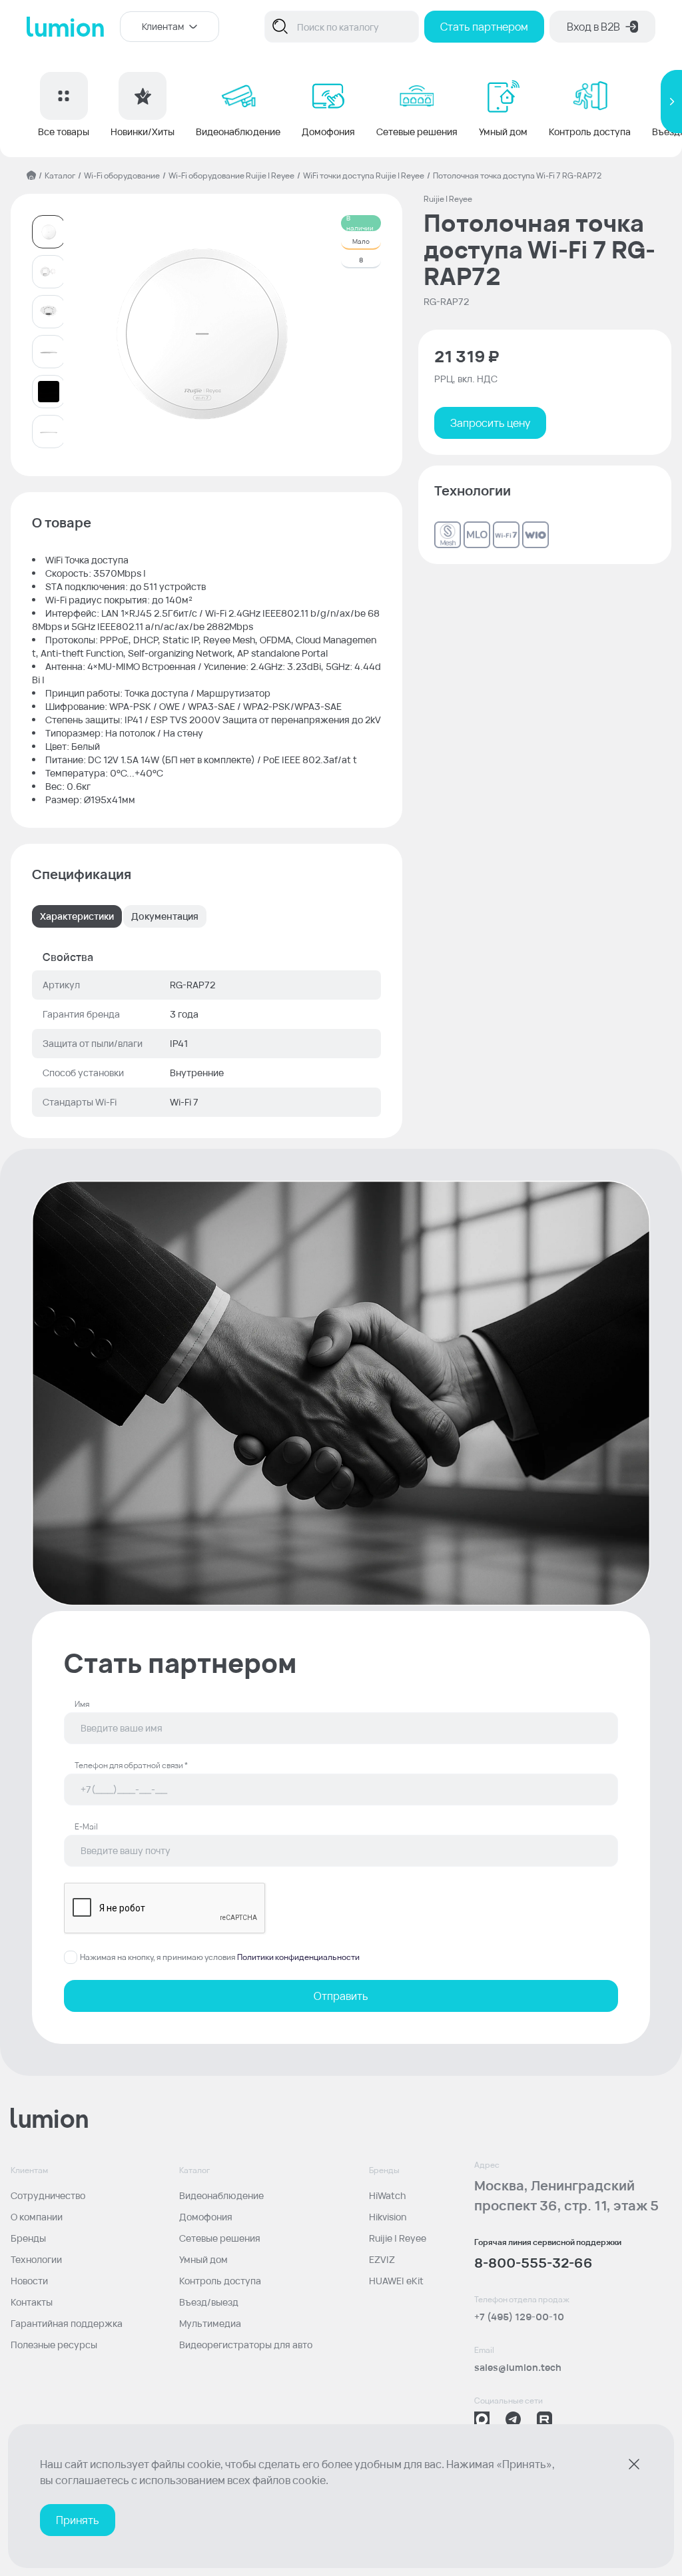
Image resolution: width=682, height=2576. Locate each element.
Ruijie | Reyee (398, 2238)
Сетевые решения (220, 2238)
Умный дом (203, 2259)
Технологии (36, 2259)
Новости (29, 2281)
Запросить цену (490, 423)
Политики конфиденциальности (298, 1957)
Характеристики (77, 916)
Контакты (32, 2302)
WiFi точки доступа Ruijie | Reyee (364, 175)
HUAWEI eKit (396, 2281)
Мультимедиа (210, 2323)
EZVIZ (382, 2259)
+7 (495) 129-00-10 (519, 2317)
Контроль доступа (220, 2281)
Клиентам (163, 26)
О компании (37, 2217)
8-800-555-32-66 (533, 2263)
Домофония (206, 2217)
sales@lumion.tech (518, 2367)
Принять (78, 2520)
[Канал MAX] (482, 2419)
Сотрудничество (48, 2195)
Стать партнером (484, 27)
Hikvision (388, 2217)
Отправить (341, 1996)
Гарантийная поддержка (67, 2323)
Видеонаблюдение (221, 2195)
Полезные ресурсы (54, 2345)
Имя (82, 1704)
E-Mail (86, 1827)
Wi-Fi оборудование (122, 175)
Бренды (28, 2238)
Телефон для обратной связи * (131, 1766)
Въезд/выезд (209, 2302)
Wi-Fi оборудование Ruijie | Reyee (231, 175)
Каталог (60, 175)
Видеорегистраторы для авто (246, 2345)
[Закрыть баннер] (634, 2464)
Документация (165, 916)
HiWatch (387, 2195)
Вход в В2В (593, 27)
